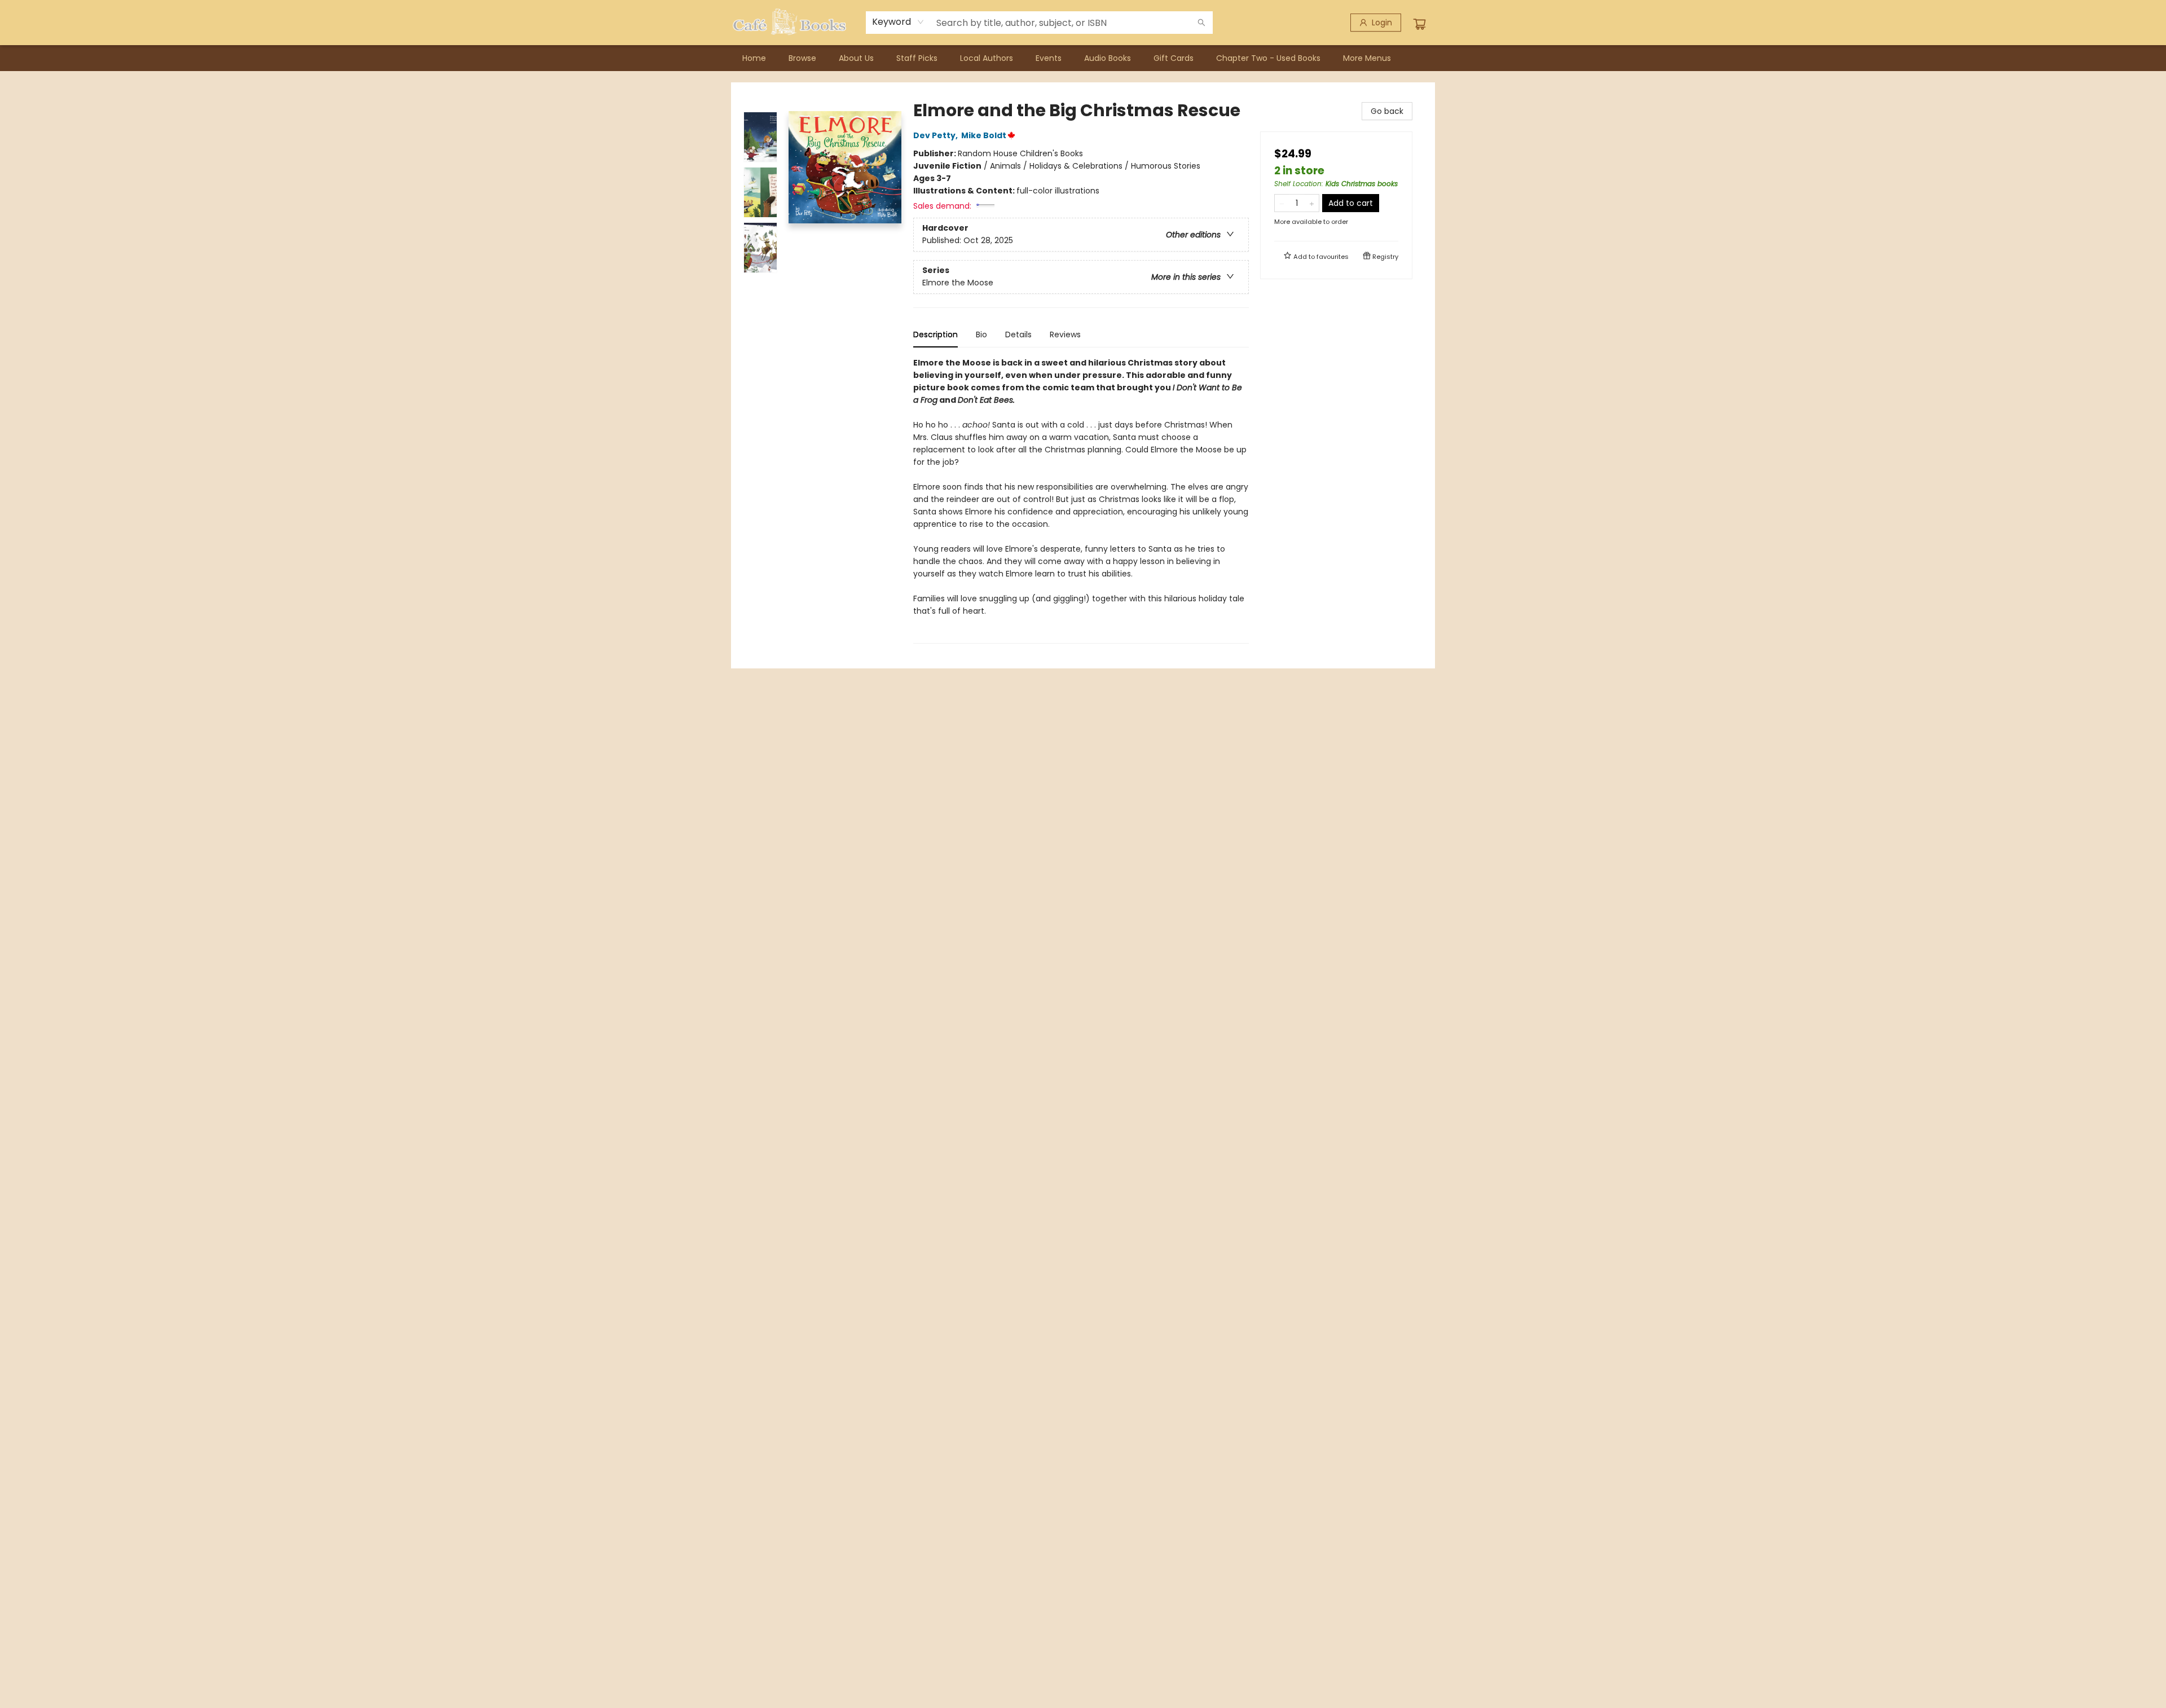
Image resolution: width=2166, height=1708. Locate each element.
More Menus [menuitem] (1367, 58)
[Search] (1201, 23)
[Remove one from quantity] (1282, 203)
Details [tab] (1018, 334)
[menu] (1083, 58)
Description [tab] (935, 334)
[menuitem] (754, 58)
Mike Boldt (984, 135)
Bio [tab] (981, 334)
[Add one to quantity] (1312, 203)
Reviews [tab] (1065, 334)
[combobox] (898, 22)
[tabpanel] (1081, 500)
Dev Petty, (936, 135)
